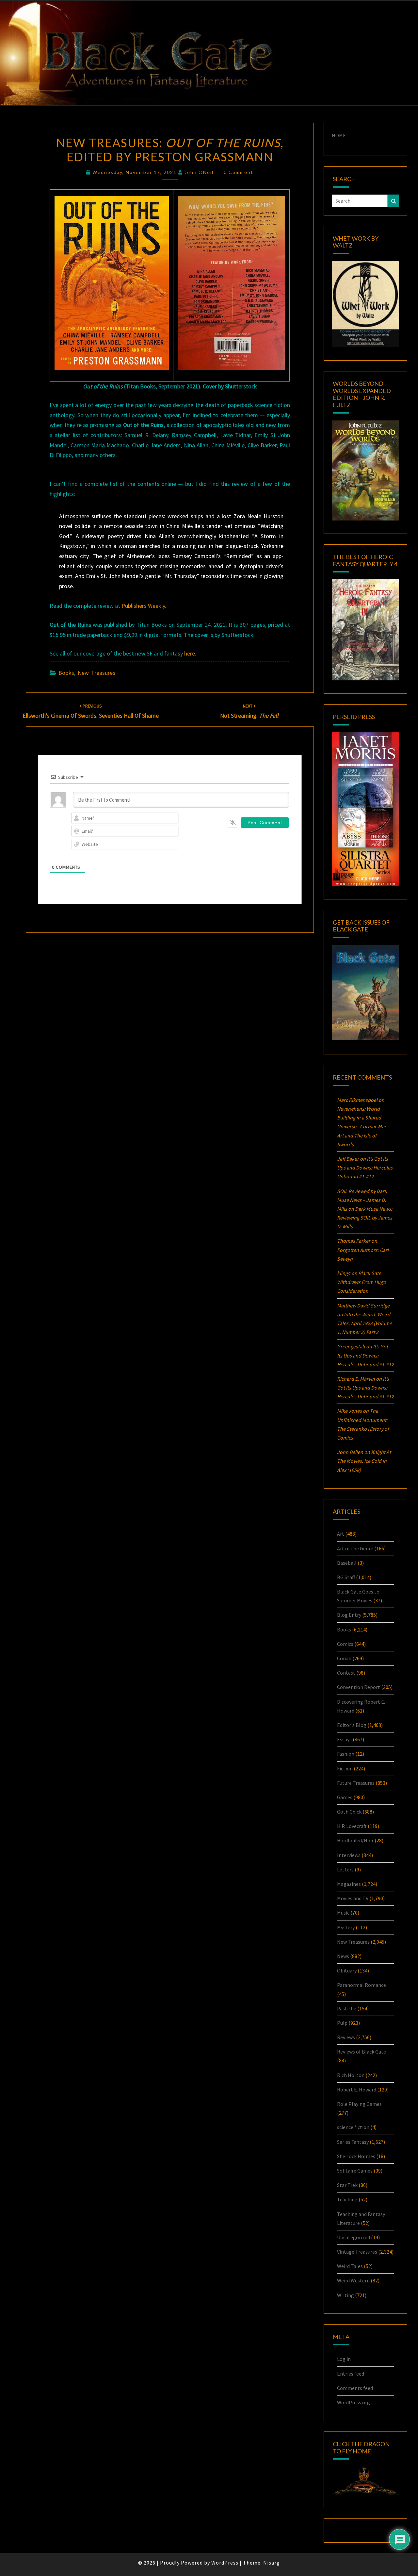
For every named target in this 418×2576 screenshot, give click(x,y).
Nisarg (272, 2563)
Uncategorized (354, 2237)
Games (345, 1797)
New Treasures (96, 673)
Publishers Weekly (143, 606)
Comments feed (355, 2388)
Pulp (342, 2023)
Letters (345, 1869)
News (343, 1956)
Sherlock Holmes (356, 2156)
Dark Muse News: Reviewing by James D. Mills (365, 1218)
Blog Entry (349, 1615)
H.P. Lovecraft (352, 1826)
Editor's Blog (352, 1725)
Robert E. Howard (357, 2090)
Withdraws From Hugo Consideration (362, 1282)
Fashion (346, 1754)
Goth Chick (349, 1812)
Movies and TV (353, 1898)
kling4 (344, 1273)
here (190, 653)
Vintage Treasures (357, 2252)
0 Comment (239, 172)
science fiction (353, 2127)
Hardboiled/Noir (355, 1840)
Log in (344, 2359)
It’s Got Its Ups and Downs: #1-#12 (365, 1168)
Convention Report (359, 1687)
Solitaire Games (355, 2171)
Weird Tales (350, 2266)
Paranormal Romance (362, 1985)
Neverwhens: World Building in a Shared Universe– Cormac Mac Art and (362, 1126)
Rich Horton (351, 2075)
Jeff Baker (348, 1159)
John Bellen (350, 1452)
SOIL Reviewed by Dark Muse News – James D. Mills (362, 1200)
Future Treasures (356, 1783)
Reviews (346, 2037)
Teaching (347, 2199)
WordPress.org (354, 2402)
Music (343, 1913)
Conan (344, 1658)
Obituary (347, 1970)
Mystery (346, 1927)
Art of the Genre (355, 1548)
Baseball (347, 1563)
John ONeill (200, 172)
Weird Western (353, 2280)
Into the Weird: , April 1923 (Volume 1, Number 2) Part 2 (364, 1323)
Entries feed (351, 2374)
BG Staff (346, 1577)
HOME (339, 135)
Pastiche (347, 2008)
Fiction (345, 1768)
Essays (344, 1739)
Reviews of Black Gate (362, 2052)
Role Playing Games (359, 2104)
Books (66, 673)
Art (341, 1534)
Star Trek (347, 2185)
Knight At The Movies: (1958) (364, 1461)
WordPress (225, 2563)
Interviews (349, 1855)
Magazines (349, 1884)
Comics (345, 1644)
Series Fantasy (353, 2142)
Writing (346, 2295)
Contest (346, 1673)
